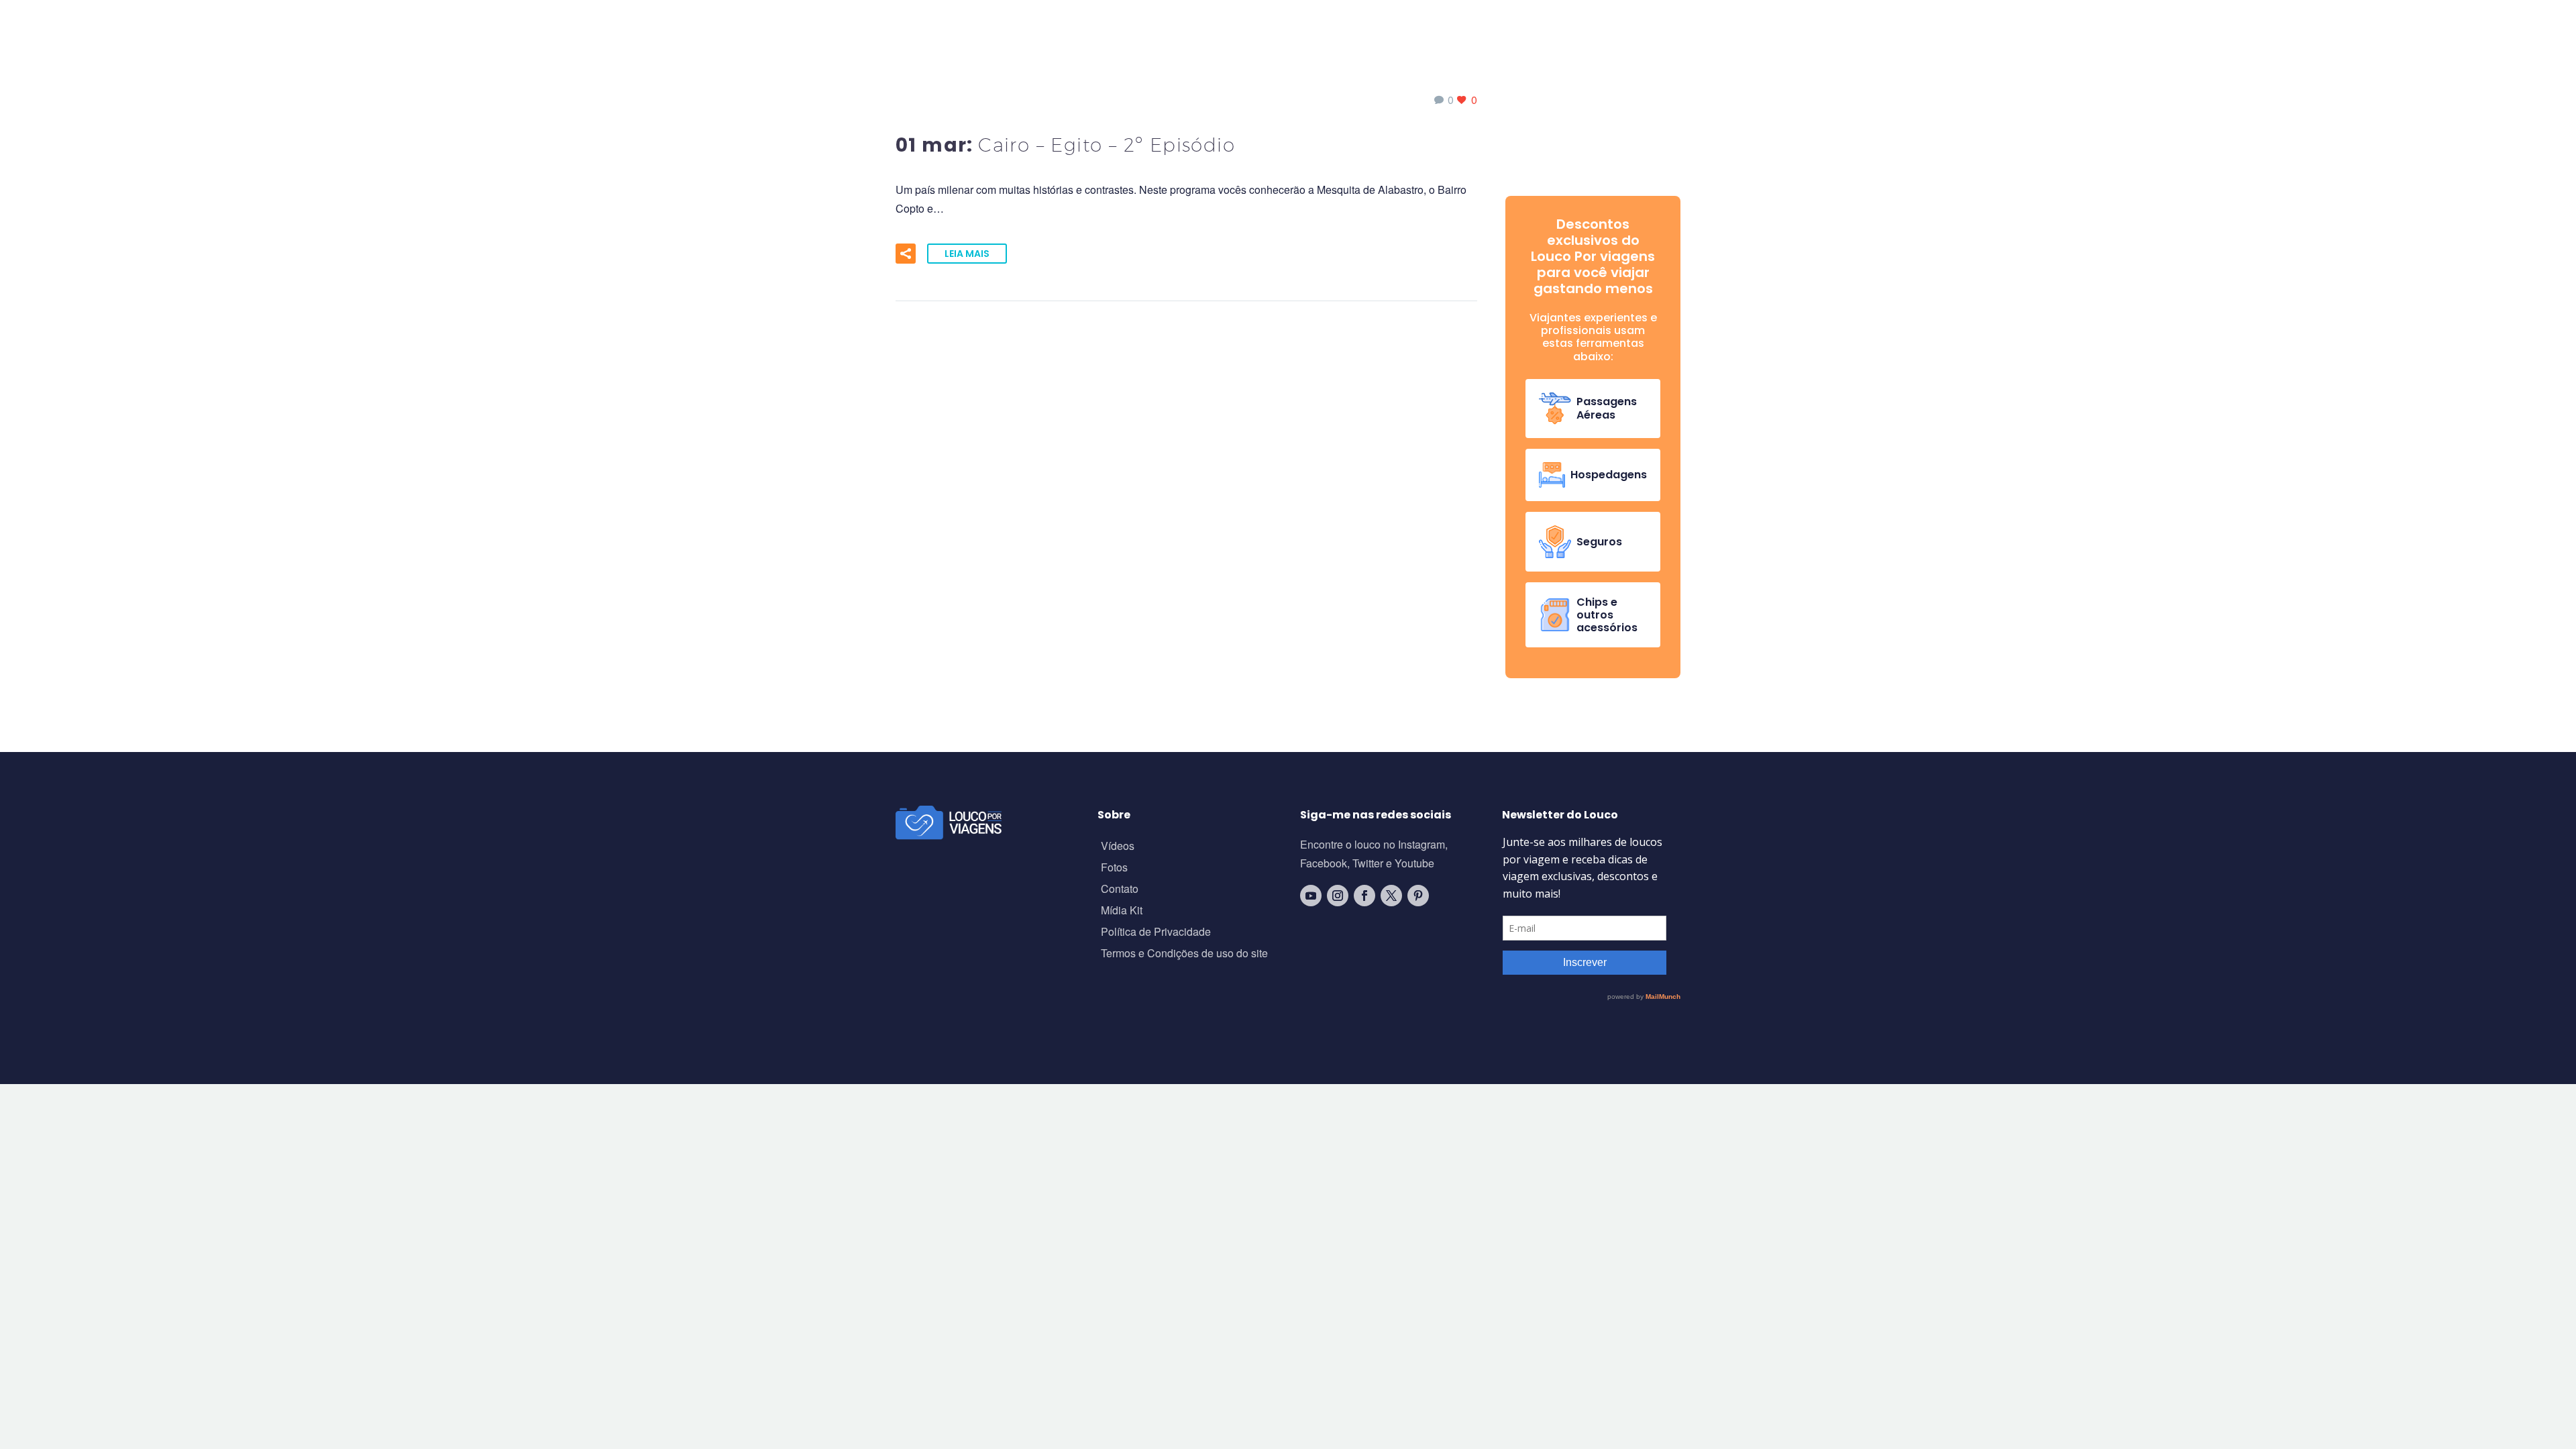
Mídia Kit (1122, 911)
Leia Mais (967, 254)
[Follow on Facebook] (1364, 896)
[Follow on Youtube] (1311, 896)
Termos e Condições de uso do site (1184, 954)
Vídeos (1118, 847)
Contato (1120, 890)
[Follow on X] (1391, 896)
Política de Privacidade (1156, 933)
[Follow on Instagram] (1338, 896)
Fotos (1114, 868)
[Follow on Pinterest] (1418, 896)
